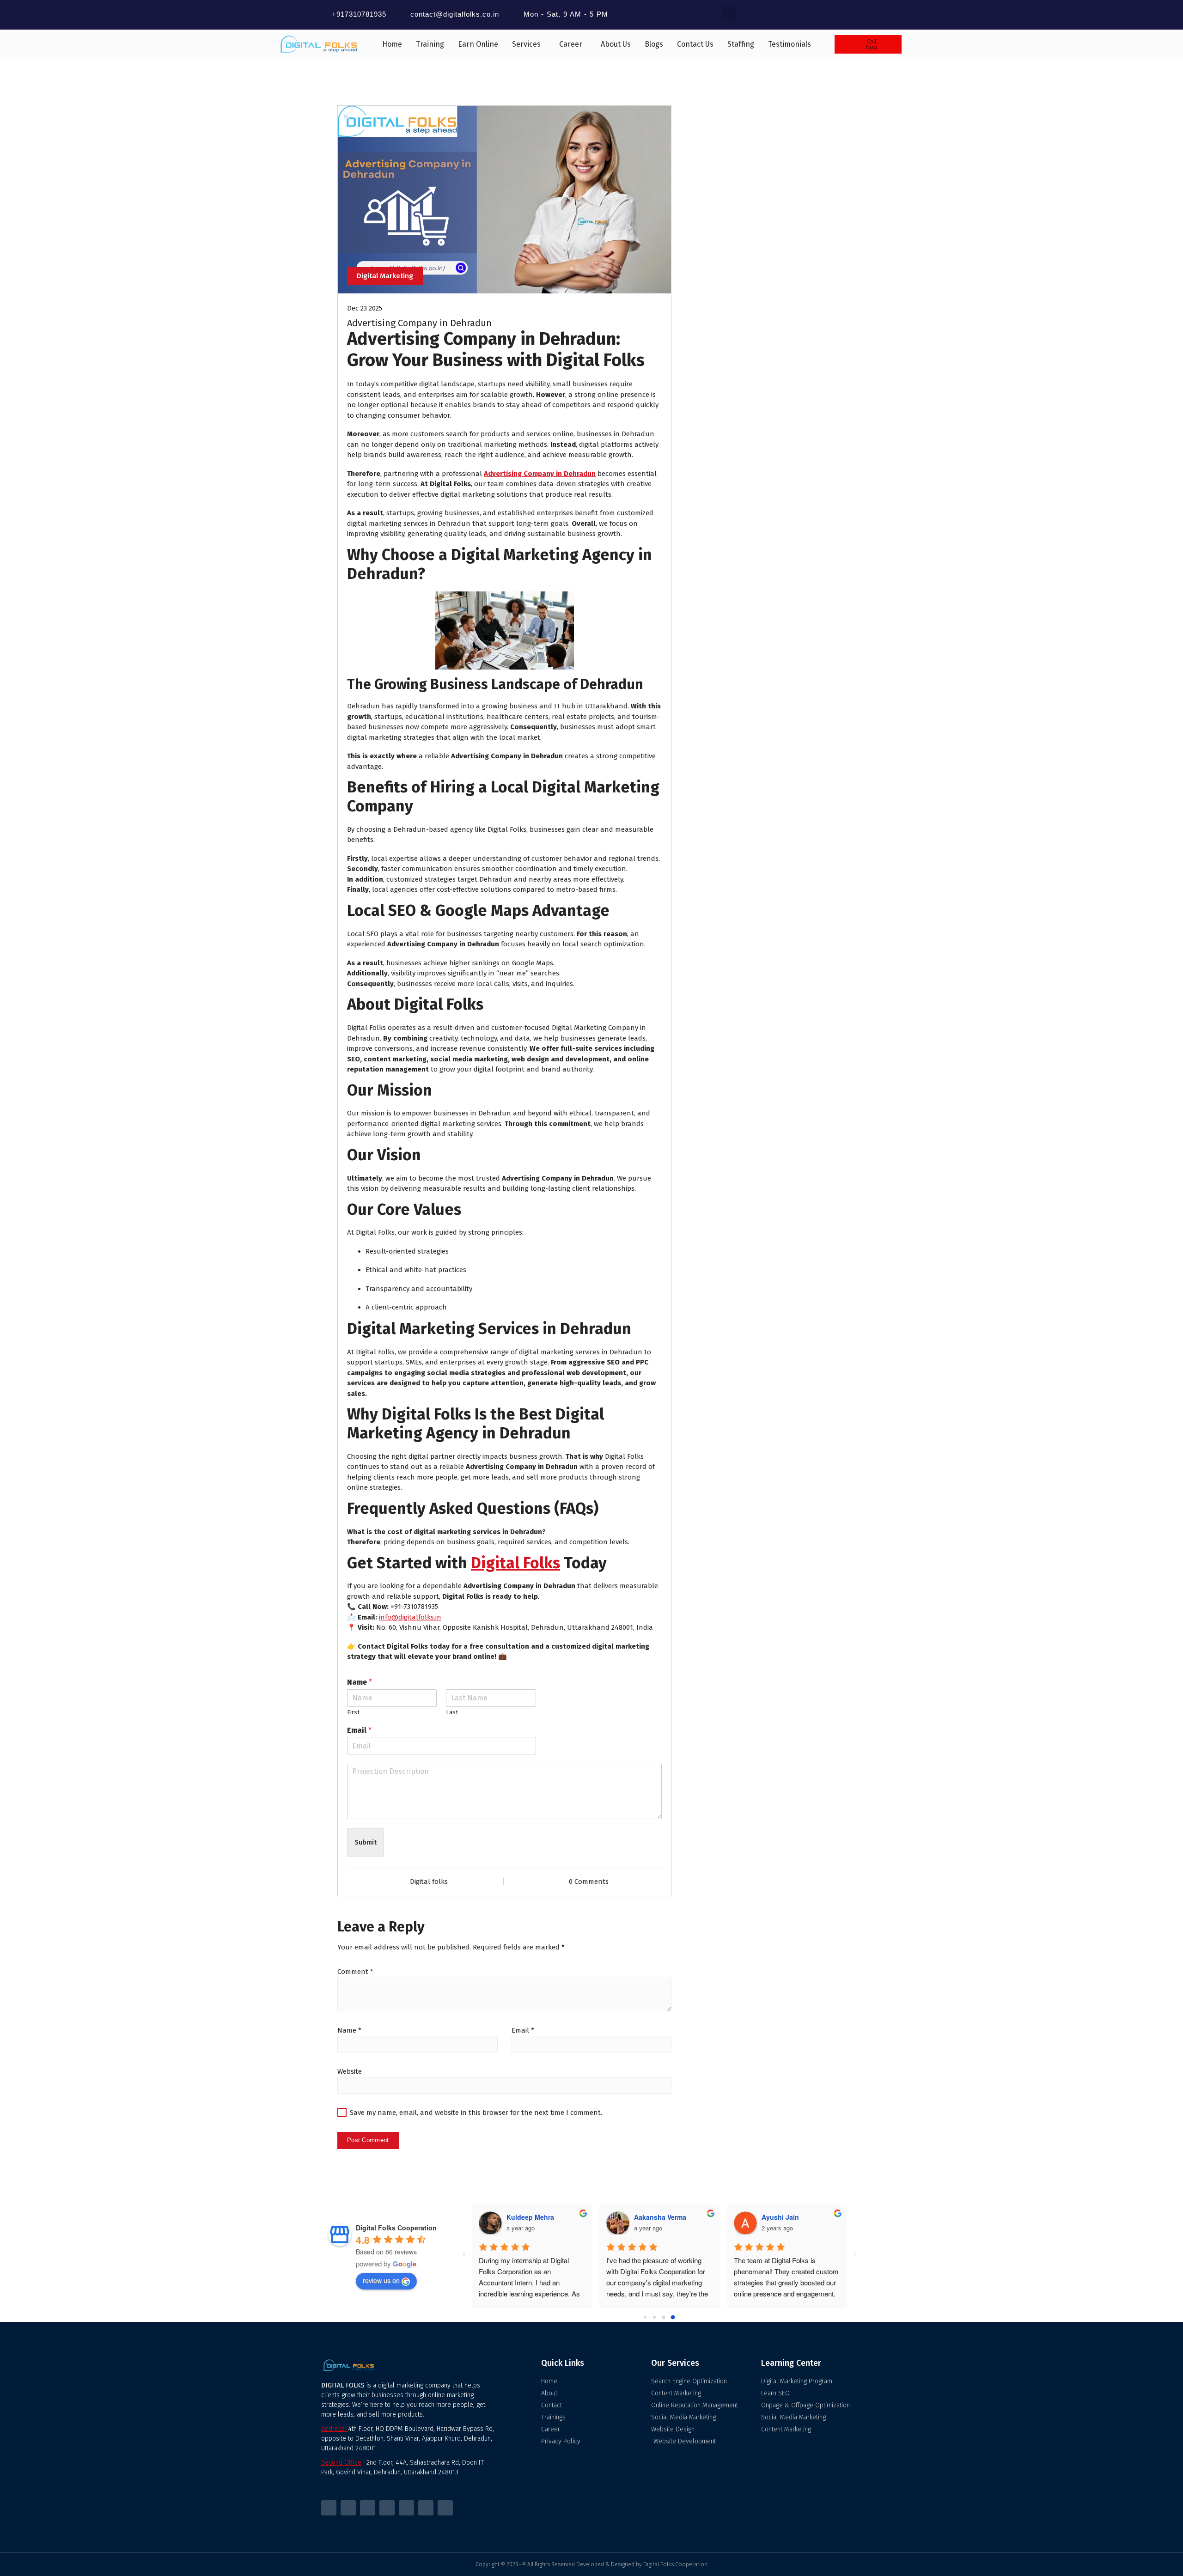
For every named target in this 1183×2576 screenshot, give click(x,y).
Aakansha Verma (660, 2217)
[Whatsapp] (426, 2508)
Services (526, 44)
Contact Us (695, 44)
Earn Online (478, 44)
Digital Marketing (385, 276)
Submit (366, 1842)
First (353, 1712)
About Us (616, 44)
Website (350, 2071)
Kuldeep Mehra (530, 2217)
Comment (355, 1972)
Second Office (341, 2463)
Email (359, 1730)
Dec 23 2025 (365, 308)
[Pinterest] (406, 2508)
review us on (381, 2280)
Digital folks (429, 1882)
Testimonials (790, 44)
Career (571, 44)
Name (360, 1682)
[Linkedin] (445, 2508)
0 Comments (589, 1882)
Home (392, 44)
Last (452, 1712)
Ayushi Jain (780, 2217)
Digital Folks (515, 1563)
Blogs (654, 44)
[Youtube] (387, 2508)
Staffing (741, 44)
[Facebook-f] (329, 2508)
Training (430, 44)
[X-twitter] (348, 2508)
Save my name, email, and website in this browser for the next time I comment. (476, 2113)
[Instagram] (368, 2508)
